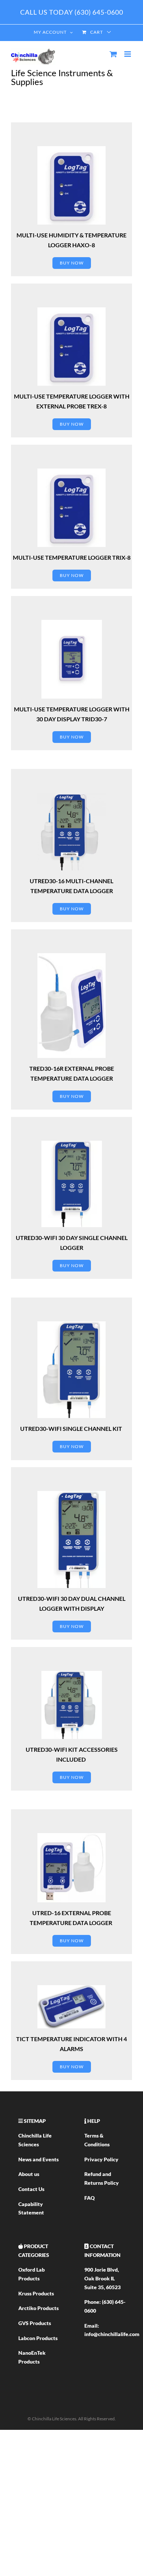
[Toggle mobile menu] (128, 54)
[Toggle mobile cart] (113, 54)
